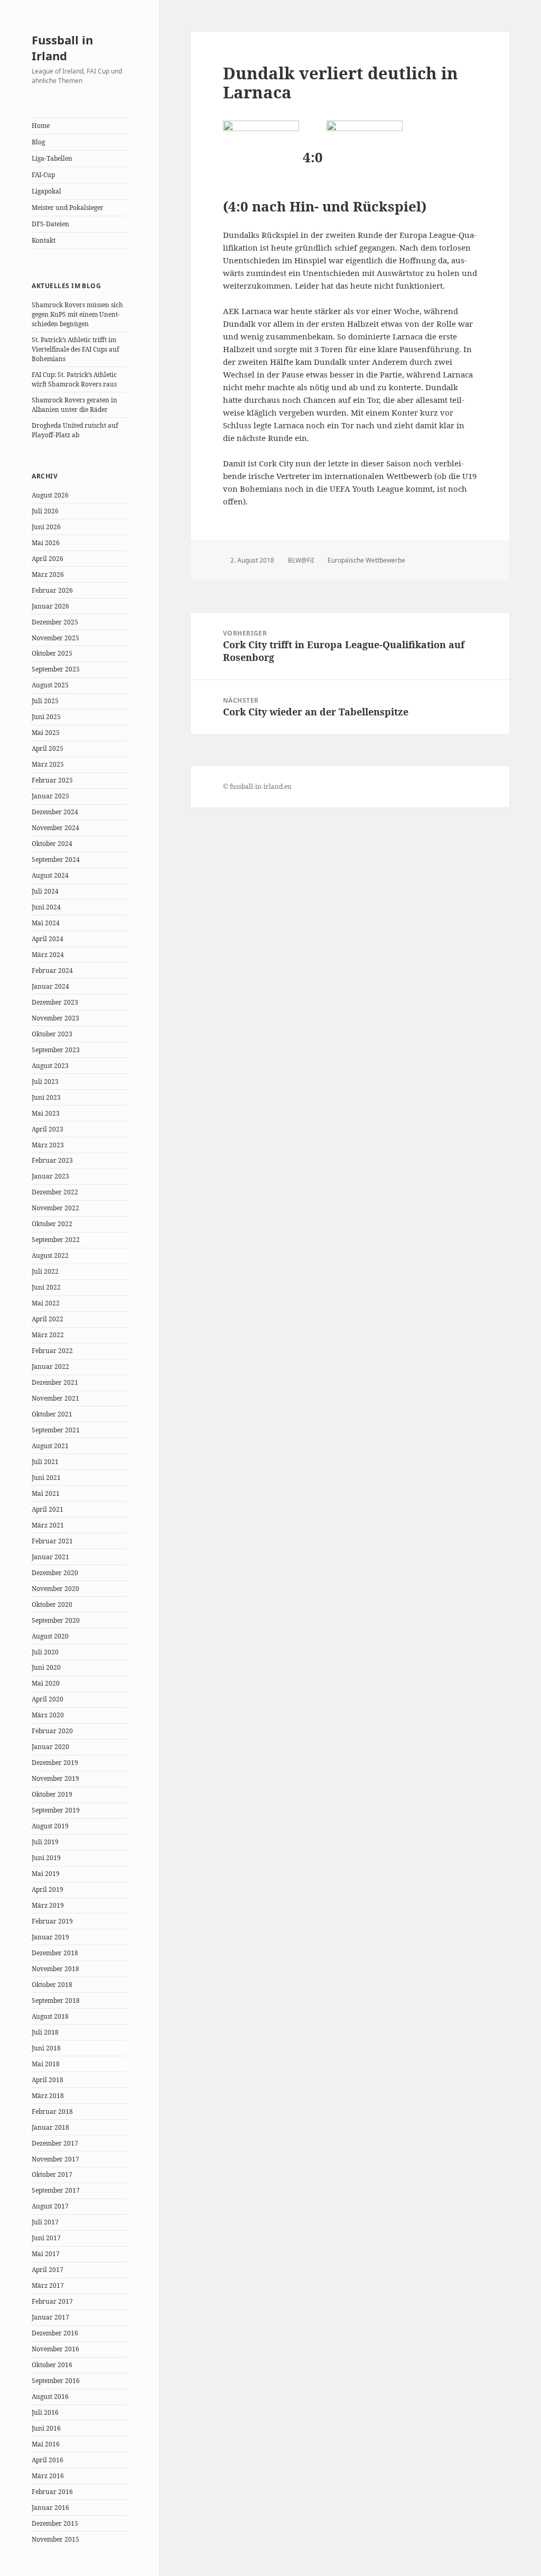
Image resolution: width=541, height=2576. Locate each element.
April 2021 (48, 1509)
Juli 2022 (45, 1271)
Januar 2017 (50, 2317)
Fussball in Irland (62, 48)
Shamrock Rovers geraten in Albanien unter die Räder (74, 405)
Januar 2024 (50, 986)
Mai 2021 (46, 1493)
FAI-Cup (43, 175)
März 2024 (48, 955)
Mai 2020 (46, 1683)
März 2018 (48, 2096)
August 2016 (50, 2396)
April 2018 (48, 2080)
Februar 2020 (52, 1731)
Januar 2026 (50, 606)
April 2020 (48, 1699)
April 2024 (48, 939)
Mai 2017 (46, 2254)
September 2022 (56, 1240)
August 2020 (50, 1636)
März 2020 (48, 1715)
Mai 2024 (46, 923)
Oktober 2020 (52, 1604)
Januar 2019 (50, 1937)
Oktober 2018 (52, 1985)
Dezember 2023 (55, 1002)
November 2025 (55, 638)
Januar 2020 (50, 1747)
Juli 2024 (45, 891)
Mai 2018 (46, 2064)
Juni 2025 (46, 717)
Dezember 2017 (55, 2143)
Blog (38, 142)
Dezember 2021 (55, 1382)
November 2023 (55, 1018)
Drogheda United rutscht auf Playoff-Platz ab (75, 430)
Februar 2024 (52, 970)
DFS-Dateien (50, 224)
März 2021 (48, 1525)
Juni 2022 (46, 1287)
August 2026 (50, 495)
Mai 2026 (46, 543)
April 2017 (48, 2270)
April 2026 (48, 559)
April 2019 (48, 1889)
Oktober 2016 (52, 2365)
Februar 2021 (52, 1541)
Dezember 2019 (55, 1763)
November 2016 (55, 2349)
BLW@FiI (301, 560)
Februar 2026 (52, 590)
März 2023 (48, 1145)
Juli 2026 (45, 511)
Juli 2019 (45, 1842)
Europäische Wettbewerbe (366, 560)
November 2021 (55, 1398)
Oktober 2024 (52, 844)
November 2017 (55, 2159)
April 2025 (48, 748)
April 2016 (48, 2460)
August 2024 (50, 875)
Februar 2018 (52, 2112)
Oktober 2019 (52, 1794)
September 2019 (56, 1810)
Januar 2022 (50, 1367)
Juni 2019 (46, 1858)
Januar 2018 (50, 2127)
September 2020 (56, 1620)
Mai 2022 (46, 1303)
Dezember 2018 (55, 1953)
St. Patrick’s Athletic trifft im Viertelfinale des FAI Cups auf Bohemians (75, 349)
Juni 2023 (46, 1097)
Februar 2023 (52, 1160)
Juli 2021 (45, 1462)
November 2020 (55, 1589)
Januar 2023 (50, 1176)
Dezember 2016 (55, 2333)
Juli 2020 (45, 1652)
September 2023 (56, 1050)
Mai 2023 (46, 1113)
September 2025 (56, 669)
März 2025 (48, 764)
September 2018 (56, 2000)
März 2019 (48, 1905)
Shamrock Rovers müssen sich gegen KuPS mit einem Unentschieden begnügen (77, 314)
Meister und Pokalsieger (68, 208)
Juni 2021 (46, 1478)
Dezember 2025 (55, 622)
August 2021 (50, 1446)
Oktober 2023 (52, 1034)
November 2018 (55, 1969)
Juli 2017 (45, 2222)
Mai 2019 (46, 1874)
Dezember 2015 (55, 2523)
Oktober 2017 (52, 2174)
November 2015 (55, 2539)
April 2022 (48, 1319)
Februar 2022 (52, 1351)
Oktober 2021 (52, 1414)
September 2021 (56, 1430)
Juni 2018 (46, 2048)
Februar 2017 (52, 2301)
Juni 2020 (46, 1667)
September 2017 (56, 2190)
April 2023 (48, 1129)
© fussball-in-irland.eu (257, 786)
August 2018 (50, 2016)
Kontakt (44, 240)
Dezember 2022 (55, 1192)
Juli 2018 (45, 2032)
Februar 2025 (52, 780)
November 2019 (55, 1778)
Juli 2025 (45, 701)
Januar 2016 (50, 2508)
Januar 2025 (50, 796)
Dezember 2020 (55, 1573)
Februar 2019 (52, 1921)
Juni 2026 (46, 527)
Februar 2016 (52, 2492)
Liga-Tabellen (52, 158)
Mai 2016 (46, 2444)
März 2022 (48, 1335)
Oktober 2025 (52, 653)
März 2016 (48, 2476)
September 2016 (56, 2381)
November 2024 (55, 828)
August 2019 (50, 1826)
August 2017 (50, 2206)
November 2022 (55, 1208)
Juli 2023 (45, 1082)
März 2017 (48, 2285)
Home (41, 126)
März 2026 (48, 574)
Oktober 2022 (52, 1224)
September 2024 (56, 859)
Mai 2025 (46, 733)
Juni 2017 (46, 2238)
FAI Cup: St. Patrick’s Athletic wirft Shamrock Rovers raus (74, 379)
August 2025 (50, 685)
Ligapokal (46, 191)
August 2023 (50, 1066)
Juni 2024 (46, 907)
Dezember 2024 (55, 812)
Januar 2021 (50, 1557)
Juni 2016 (46, 2428)
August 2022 (50, 1255)
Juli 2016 (45, 2412)
